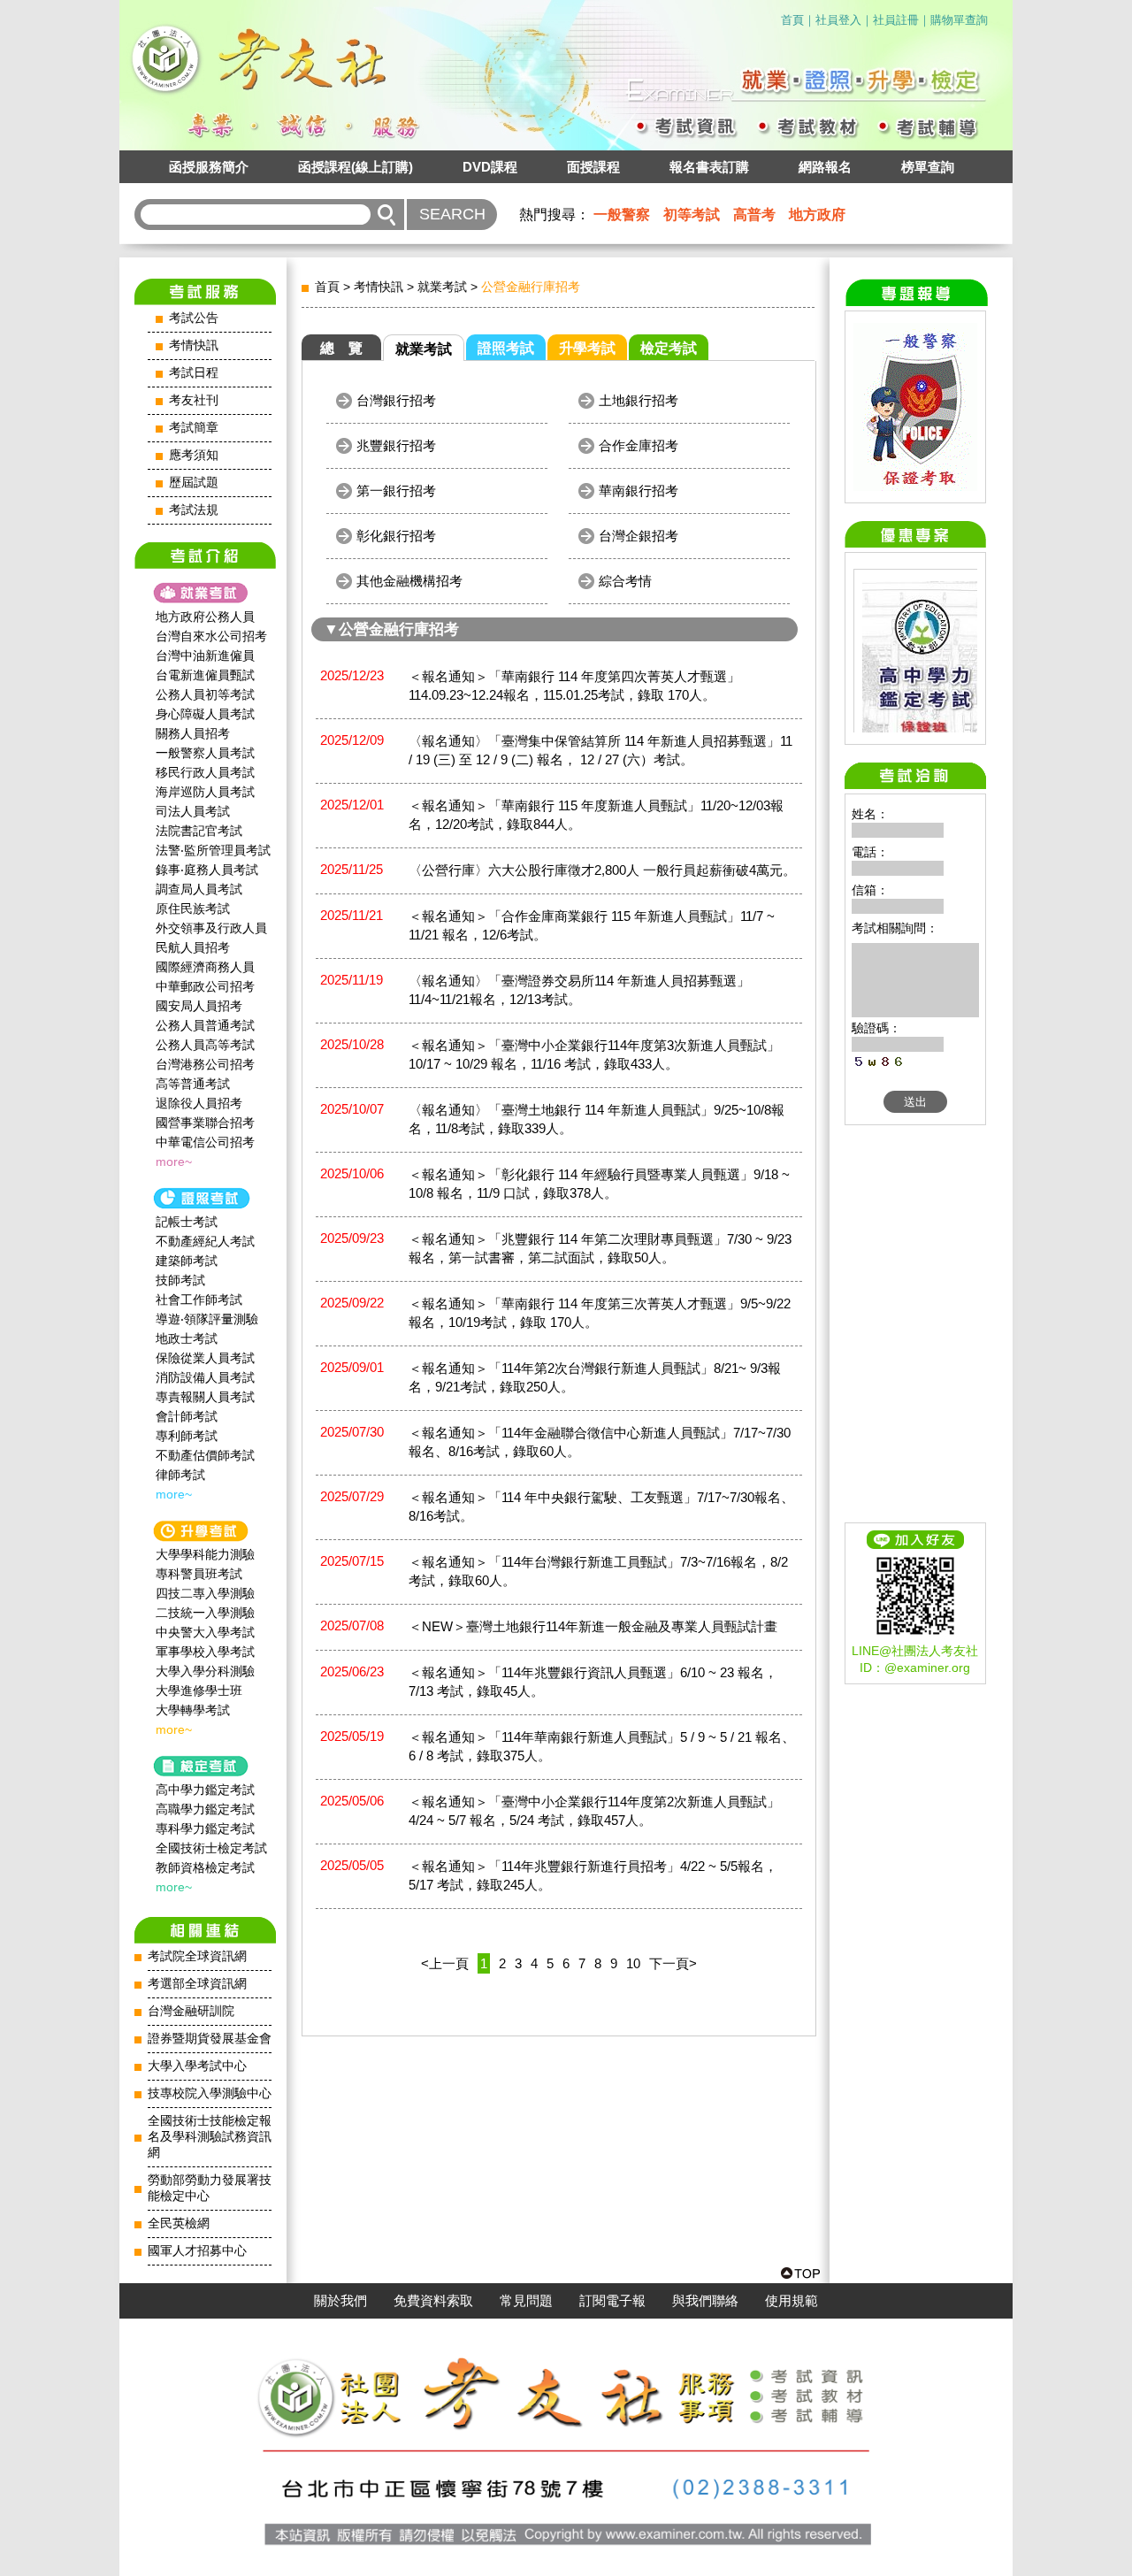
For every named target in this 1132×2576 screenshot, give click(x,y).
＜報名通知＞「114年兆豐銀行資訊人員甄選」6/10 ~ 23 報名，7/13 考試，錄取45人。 (593, 1682)
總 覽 (341, 348)
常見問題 (526, 2301)
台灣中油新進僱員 (205, 655)
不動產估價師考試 (205, 1455)
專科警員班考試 (199, 1574)
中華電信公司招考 (205, 1142)
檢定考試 (669, 348)
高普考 (754, 215)
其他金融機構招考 (409, 581)
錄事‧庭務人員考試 (207, 870)
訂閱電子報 (612, 2301)
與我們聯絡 (705, 2301)
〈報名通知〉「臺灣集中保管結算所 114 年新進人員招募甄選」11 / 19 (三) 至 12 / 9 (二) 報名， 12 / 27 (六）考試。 (600, 750)
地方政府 (817, 215)
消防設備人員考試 (205, 1377)
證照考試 (506, 348)
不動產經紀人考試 (205, 1241)
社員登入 (838, 20)
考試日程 (194, 373)
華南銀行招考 (639, 491)
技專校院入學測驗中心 (210, 2093)
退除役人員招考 (199, 1103)
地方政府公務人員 (205, 617)
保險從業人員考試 (205, 1358)
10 (633, 1963)
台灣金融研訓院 (191, 2011)
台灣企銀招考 (639, 536)
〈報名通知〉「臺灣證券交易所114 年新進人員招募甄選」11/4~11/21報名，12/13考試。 (579, 990)
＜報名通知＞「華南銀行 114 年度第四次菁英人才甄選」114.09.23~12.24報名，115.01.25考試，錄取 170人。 (574, 686)
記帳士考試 (187, 1222)
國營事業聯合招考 (205, 1123)
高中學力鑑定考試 (205, 1790)
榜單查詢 (928, 167)
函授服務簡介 (209, 167)
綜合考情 (625, 581)
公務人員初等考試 (205, 694)
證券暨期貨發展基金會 (210, 2039)
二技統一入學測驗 (205, 1613)
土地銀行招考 (639, 400)
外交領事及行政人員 (211, 928)
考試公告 (194, 318)
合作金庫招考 (639, 445)
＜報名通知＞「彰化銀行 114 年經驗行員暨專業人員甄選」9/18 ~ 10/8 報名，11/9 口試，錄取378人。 (599, 1184)
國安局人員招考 (199, 1006)
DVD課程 (490, 167)
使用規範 (792, 2301)
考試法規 (194, 510)
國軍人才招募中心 (197, 2251)
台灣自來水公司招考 (211, 636)
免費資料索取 (433, 2301)
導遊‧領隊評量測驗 (207, 1319)
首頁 (792, 20)
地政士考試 (187, 1338)
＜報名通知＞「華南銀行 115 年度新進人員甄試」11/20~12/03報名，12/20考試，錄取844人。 (596, 815)
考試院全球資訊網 (197, 1956)
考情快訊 (194, 345)
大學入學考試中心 (197, 2066)
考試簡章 (194, 428)
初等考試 (692, 215)
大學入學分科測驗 (205, 1671)
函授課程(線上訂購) (356, 167)
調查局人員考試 (199, 889)
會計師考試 (187, 1416)
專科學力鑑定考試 (205, 1828)
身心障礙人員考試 (205, 714)
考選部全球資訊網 (197, 1984)
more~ (174, 1161)
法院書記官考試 (199, 831)
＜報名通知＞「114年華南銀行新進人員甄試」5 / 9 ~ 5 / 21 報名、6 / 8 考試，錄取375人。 (602, 1746)
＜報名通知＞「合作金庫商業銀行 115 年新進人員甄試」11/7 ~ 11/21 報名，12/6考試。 (592, 925)
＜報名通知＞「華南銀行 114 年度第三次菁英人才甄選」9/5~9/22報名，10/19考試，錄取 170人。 (600, 1313)
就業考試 (442, 287)
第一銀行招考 (396, 491)
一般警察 (622, 215)
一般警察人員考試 (205, 753)
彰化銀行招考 (396, 536)
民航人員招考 (193, 947)
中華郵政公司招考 (205, 986)
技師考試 (180, 1280)
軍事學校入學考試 (205, 1652)
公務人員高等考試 (205, 1045)
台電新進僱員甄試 (205, 675)
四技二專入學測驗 (205, 1593)
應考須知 (194, 455)
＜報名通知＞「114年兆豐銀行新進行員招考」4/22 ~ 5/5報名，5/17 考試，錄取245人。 (593, 1875)
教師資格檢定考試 (205, 1867)
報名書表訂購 (709, 167)
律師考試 (180, 1475)
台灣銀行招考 (396, 400)
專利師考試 (187, 1436)
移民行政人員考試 (205, 772)
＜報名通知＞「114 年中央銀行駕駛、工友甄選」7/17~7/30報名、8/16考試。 (601, 1506)
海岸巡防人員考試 (205, 792)
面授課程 (593, 167)
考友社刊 (194, 400)
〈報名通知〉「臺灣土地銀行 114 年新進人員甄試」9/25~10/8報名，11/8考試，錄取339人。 (597, 1119)
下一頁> (673, 1963)
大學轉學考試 (193, 1710)
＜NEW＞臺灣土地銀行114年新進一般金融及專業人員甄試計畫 (593, 1626)
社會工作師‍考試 (199, 1299)
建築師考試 (187, 1261)
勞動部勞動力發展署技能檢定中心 (210, 2188)
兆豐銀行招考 (396, 445)
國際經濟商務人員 (205, 967)
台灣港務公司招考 (205, 1064)
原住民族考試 (193, 908)
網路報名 (825, 167)
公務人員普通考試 (205, 1025)
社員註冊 (896, 20)
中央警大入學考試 (205, 1632)
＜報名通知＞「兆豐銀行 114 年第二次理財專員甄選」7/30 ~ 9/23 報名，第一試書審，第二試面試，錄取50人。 (600, 1248)
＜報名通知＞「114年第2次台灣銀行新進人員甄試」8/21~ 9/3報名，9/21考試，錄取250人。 (595, 1377)
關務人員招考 (193, 733)
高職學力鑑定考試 (205, 1809)
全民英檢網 (179, 2223)
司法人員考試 (193, 811)
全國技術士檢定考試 (211, 1848)
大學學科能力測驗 (205, 1554)
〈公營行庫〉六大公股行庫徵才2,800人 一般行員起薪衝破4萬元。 (602, 870)
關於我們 (340, 2301)
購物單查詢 (959, 20)
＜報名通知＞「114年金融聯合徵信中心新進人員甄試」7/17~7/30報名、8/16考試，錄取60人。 (600, 1442)
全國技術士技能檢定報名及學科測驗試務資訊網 (210, 2137)
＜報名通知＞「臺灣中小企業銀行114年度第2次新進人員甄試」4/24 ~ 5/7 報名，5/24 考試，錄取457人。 (594, 1811)
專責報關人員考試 (205, 1397)
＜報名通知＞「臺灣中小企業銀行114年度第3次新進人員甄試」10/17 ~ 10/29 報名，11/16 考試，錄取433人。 (594, 1054)
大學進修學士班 (199, 1690)
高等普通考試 (193, 1084)
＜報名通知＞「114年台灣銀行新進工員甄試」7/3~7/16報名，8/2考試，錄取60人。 (598, 1571)
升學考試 (587, 348)
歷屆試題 (194, 483)
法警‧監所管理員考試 (213, 850)
